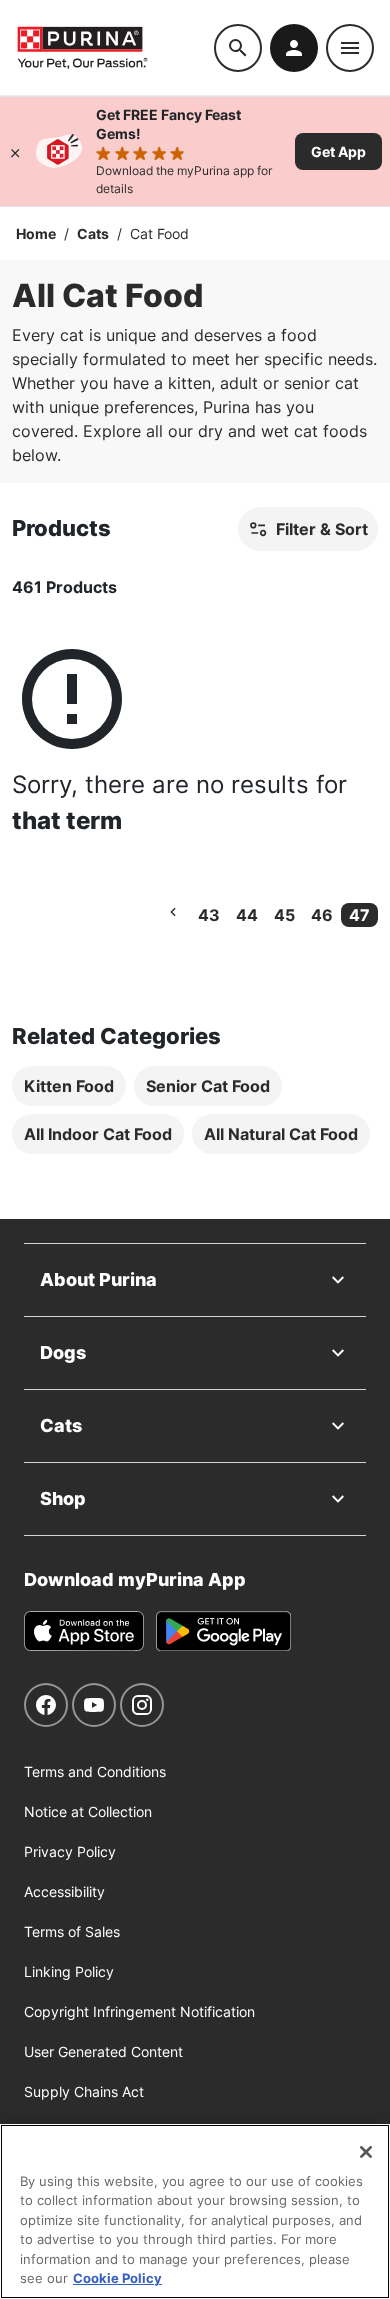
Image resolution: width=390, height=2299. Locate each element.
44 (247, 915)
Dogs (63, 1352)
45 (284, 915)
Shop (63, 1498)
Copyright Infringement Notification (139, 2011)
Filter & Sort (322, 529)
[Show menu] (350, 48)
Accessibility (64, 1891)
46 (322, 915)
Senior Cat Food (208, 1086)
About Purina (98, 1279)
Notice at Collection (88, 1811)
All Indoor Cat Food (98, 1134)
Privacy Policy (70, 1851)
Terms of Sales (72, 1931)
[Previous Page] (173, 912)
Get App (338, 151)
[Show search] (238, 48)
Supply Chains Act (84, 2091)
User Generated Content (103, 2051)
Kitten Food (69, 1086)
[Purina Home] (115, 47)
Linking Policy (69, 1971)
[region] (195, 2211)
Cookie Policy (117, 2278)
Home (36, 233)
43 (209, 915)
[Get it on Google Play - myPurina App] (223, 1631)
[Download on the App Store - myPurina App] (84, 1631)
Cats (93, 233)
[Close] (15, 151)
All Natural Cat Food (281, 1134)
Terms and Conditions (95, 1771)
